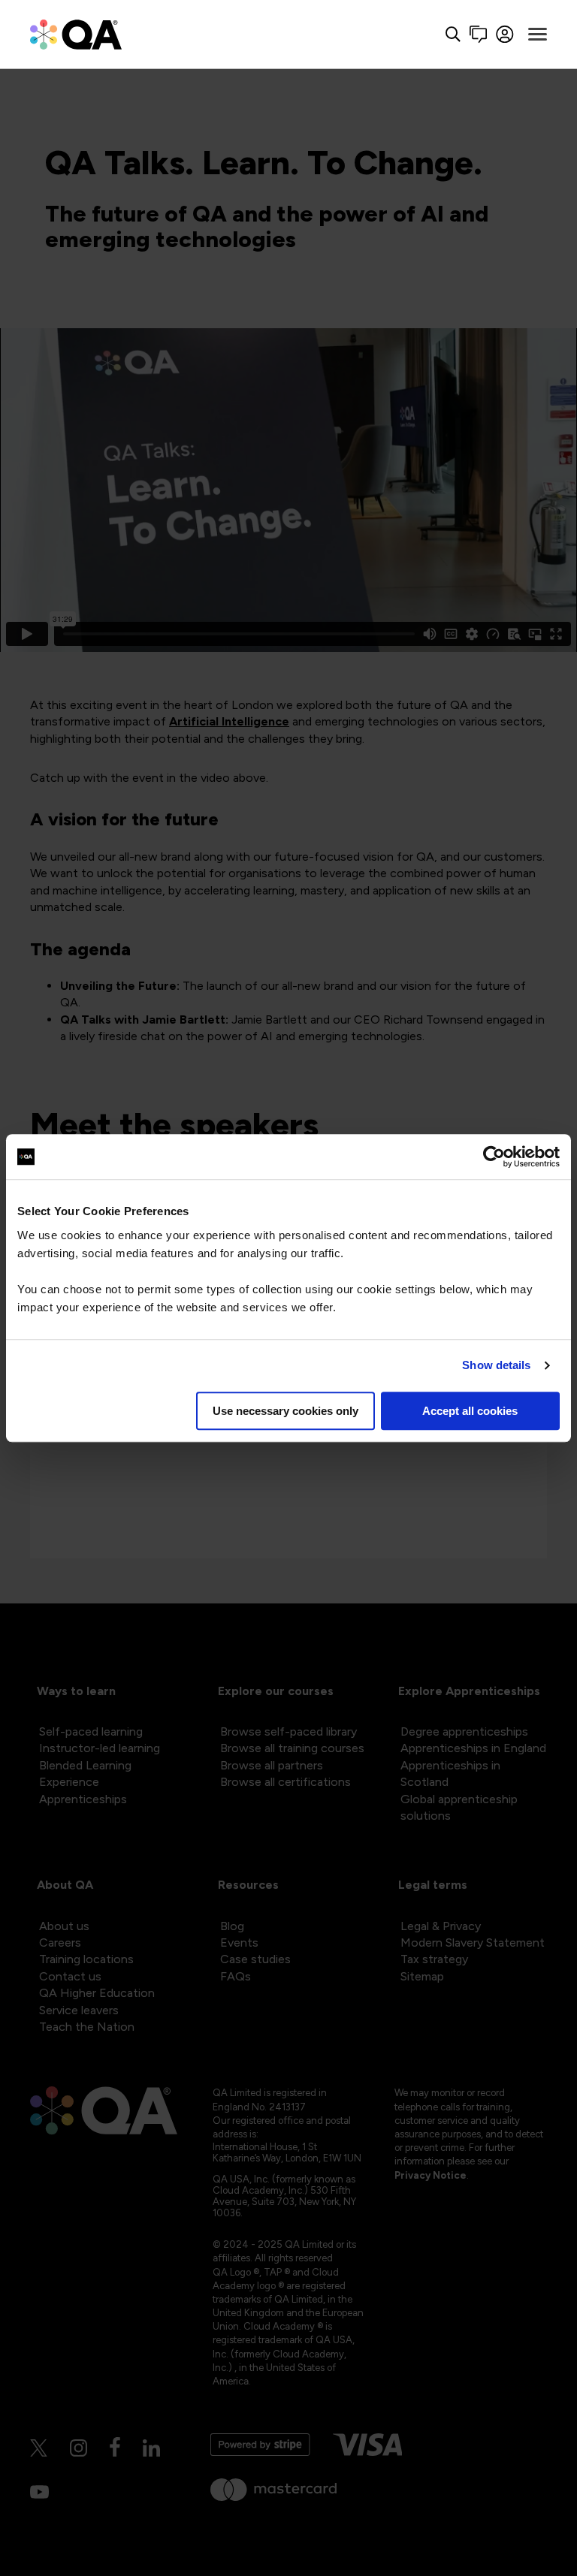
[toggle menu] (538, 35)
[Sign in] (505, 34)
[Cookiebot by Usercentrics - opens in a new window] (494, 1157)
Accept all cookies (470, 1411)
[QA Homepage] (76, 34)
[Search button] (453, 34)
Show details (496, 1365)
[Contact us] (478, 34)
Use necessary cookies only (285, 1411)
